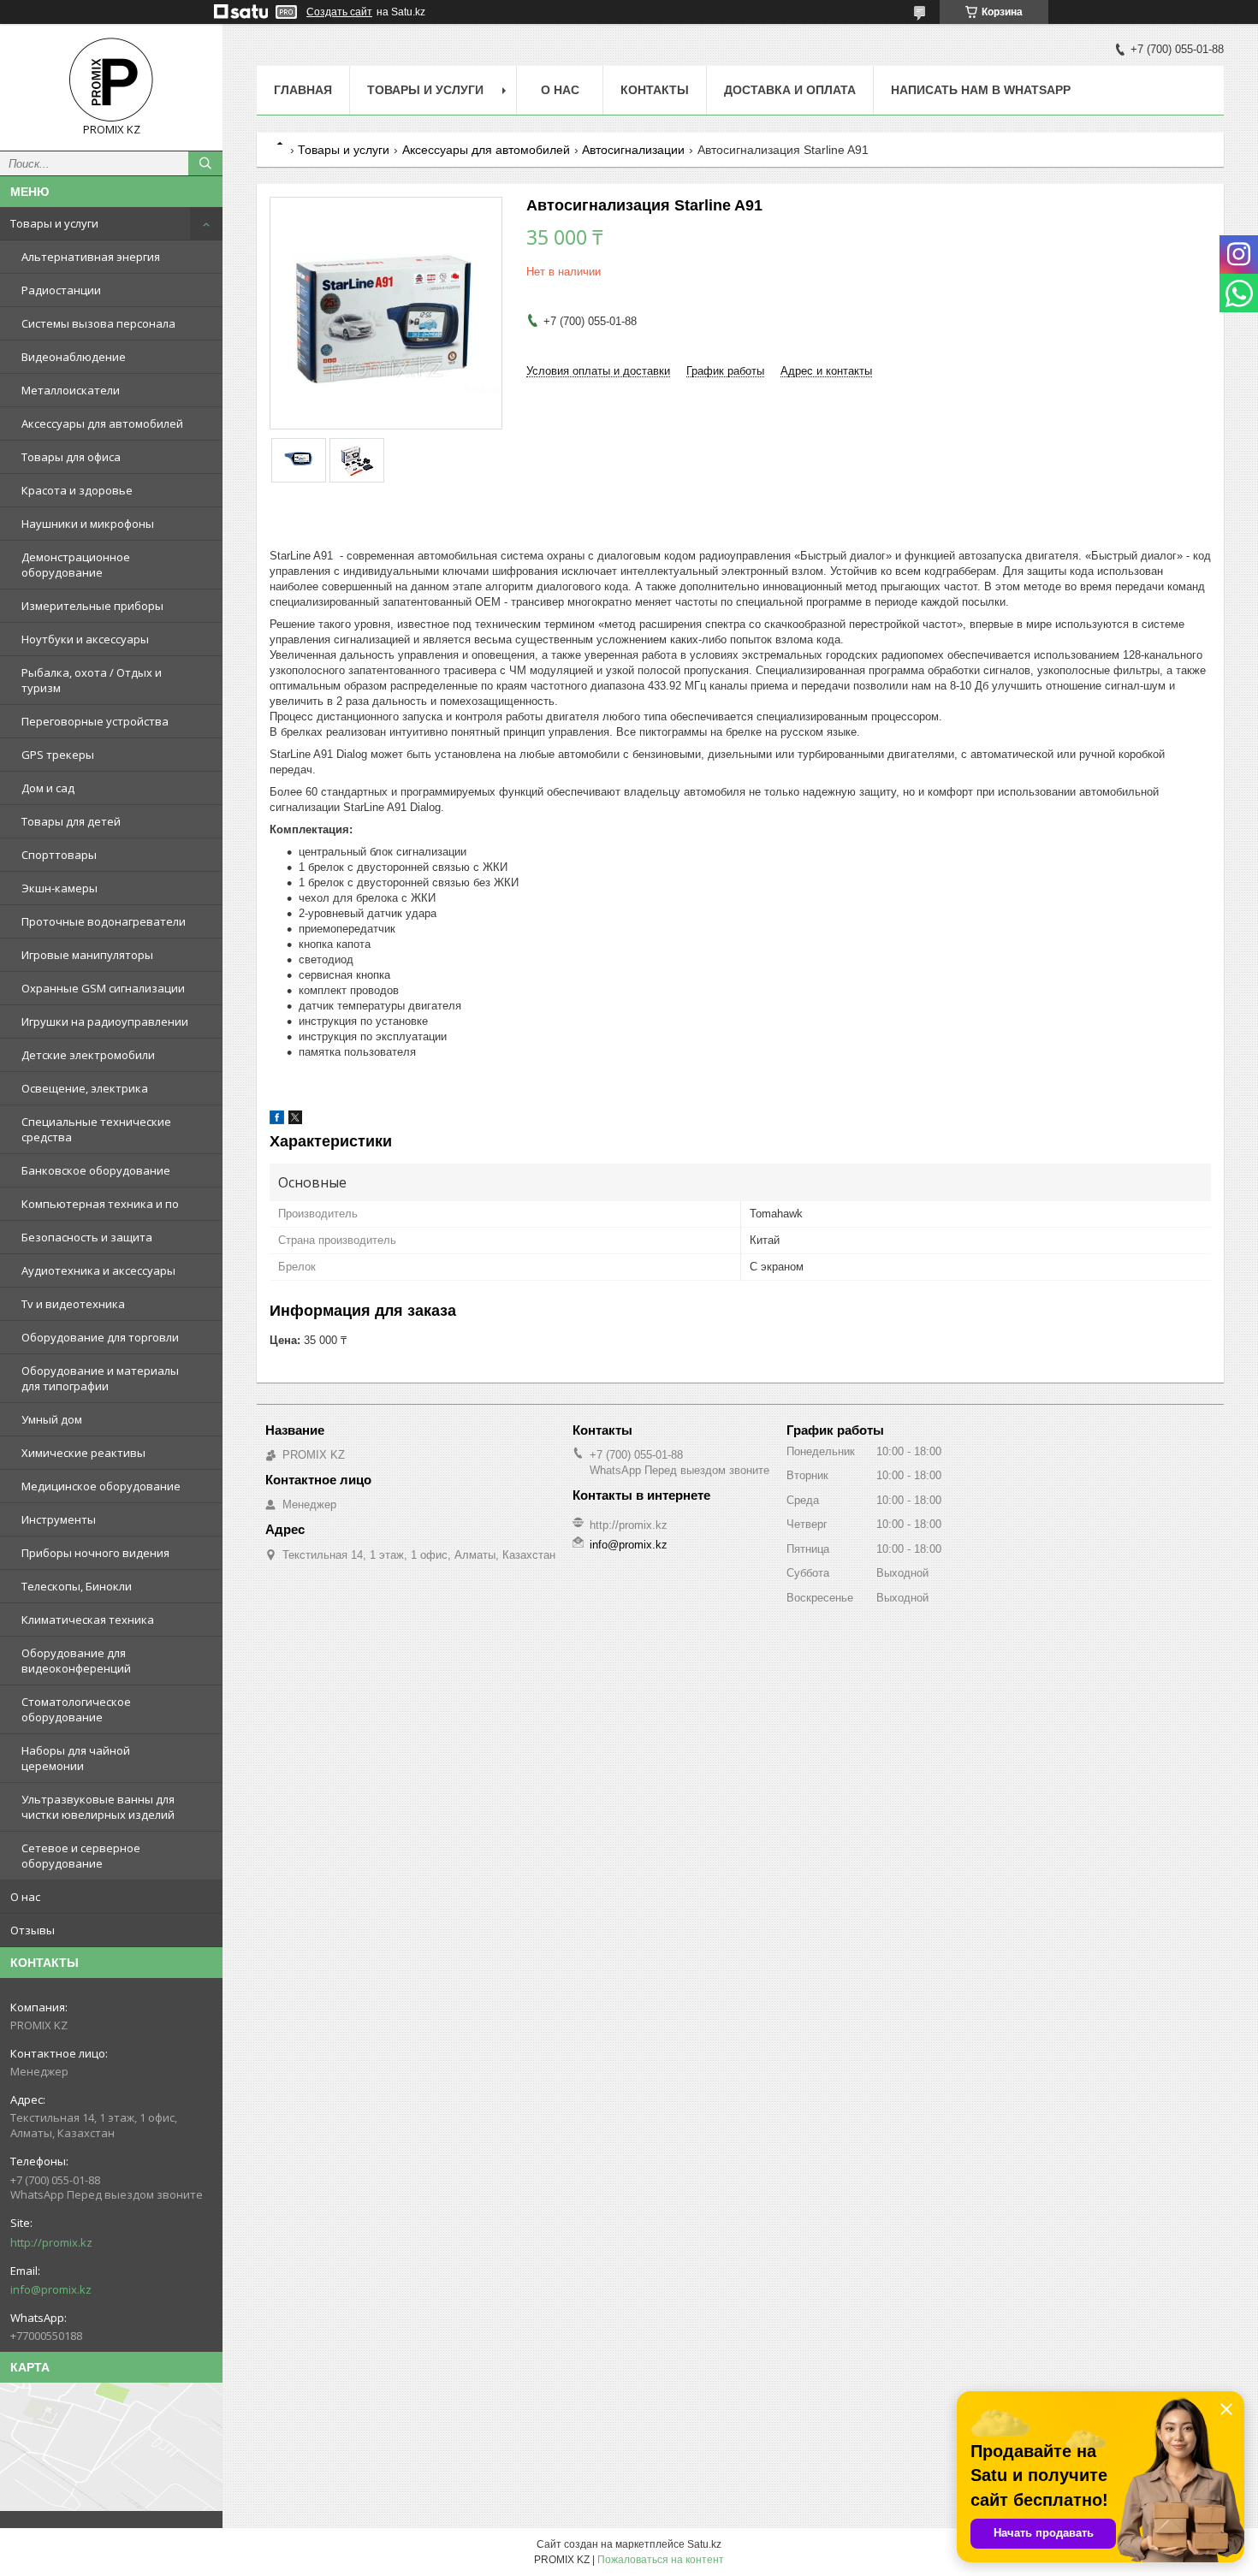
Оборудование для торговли (100, 1337)
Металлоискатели (71, 390)
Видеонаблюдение (74, 357)
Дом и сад (48, 788)
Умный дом (52, 1419)
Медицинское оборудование (101, 1486)
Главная (303, 90)
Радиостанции (61, 290)
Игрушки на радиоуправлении (105, 1022)
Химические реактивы (83, 1453)
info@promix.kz (51, 2289)
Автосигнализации (633, 150)
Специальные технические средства (96, 1129)
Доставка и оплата (790, 90)
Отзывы (33, 1930)
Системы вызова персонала (98, 323)
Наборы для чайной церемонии (76, 1758)
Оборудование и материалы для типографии (100, 1378)
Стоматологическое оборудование (76, 1709)
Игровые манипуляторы (87, 955)
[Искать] (205, 163)
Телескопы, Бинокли (77, 1586)
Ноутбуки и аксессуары (85, 639)
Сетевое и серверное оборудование (81, 1856)
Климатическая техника (88, 1620)
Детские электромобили (88, 1055)
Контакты (655, 90)
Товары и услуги (54, 223)
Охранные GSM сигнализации (103, 988)
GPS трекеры (58, 755)
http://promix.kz (51, 2242)
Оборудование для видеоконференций (76, 1661)
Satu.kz (704, 2544)
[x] (295, 1120)
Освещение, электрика (85, 1088)
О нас (25, 1897)
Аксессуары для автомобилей (102, 423)
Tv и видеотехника (73, 1304)
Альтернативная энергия (91, 257)
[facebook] (277, 1120)
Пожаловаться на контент (661, 2560)
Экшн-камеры (59, 888)
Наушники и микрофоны (88, 524)
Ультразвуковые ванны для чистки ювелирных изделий (98, 1807)
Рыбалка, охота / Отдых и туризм (92, 680)
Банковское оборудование (96, 1170)
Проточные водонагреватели (104, 921)
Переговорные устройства (95, 721)
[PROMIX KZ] (111, 80)
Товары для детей (71, 821)
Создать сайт (339, 12)
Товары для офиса (71, 457)
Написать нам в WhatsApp (981, 90)
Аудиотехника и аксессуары (98, 1270)
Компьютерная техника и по (100, 1204)
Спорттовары (59, 855)
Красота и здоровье (77, 490)
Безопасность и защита (87, 1237)
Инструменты (59, 1519)
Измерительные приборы (92, 606)
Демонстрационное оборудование (76, 565)
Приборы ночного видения (95, 1553)
